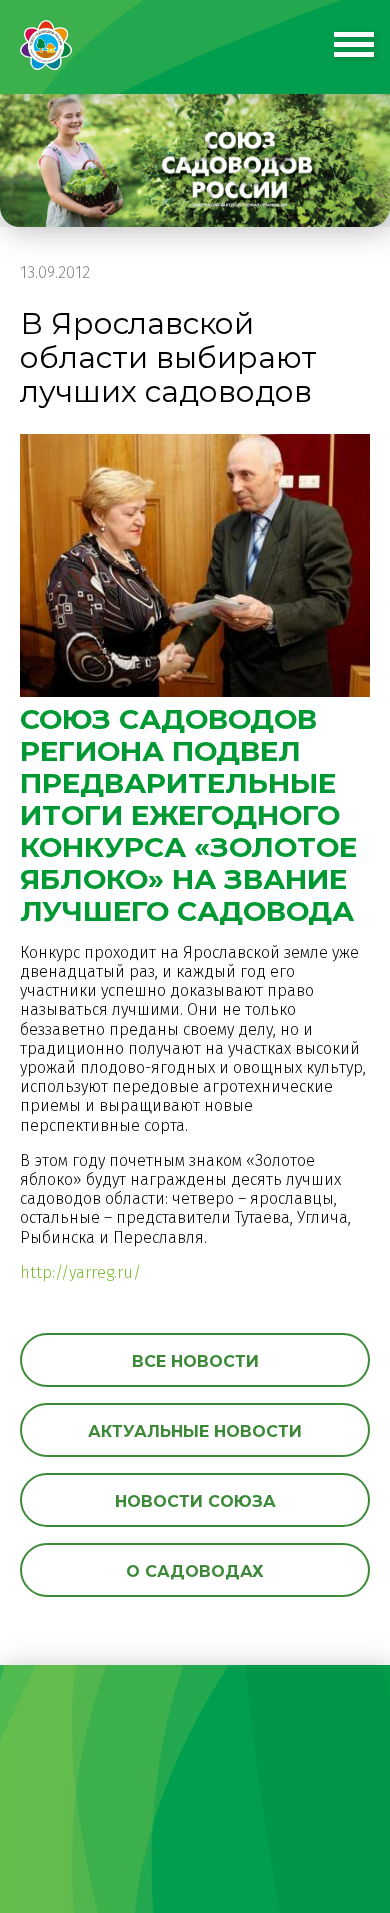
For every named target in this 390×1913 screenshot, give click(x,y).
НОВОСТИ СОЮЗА (195, 1501)
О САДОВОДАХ (195, 1571)
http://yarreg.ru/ (80, 1272)
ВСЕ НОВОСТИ (195, 1361)
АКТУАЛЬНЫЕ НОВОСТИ (195, 1431)
